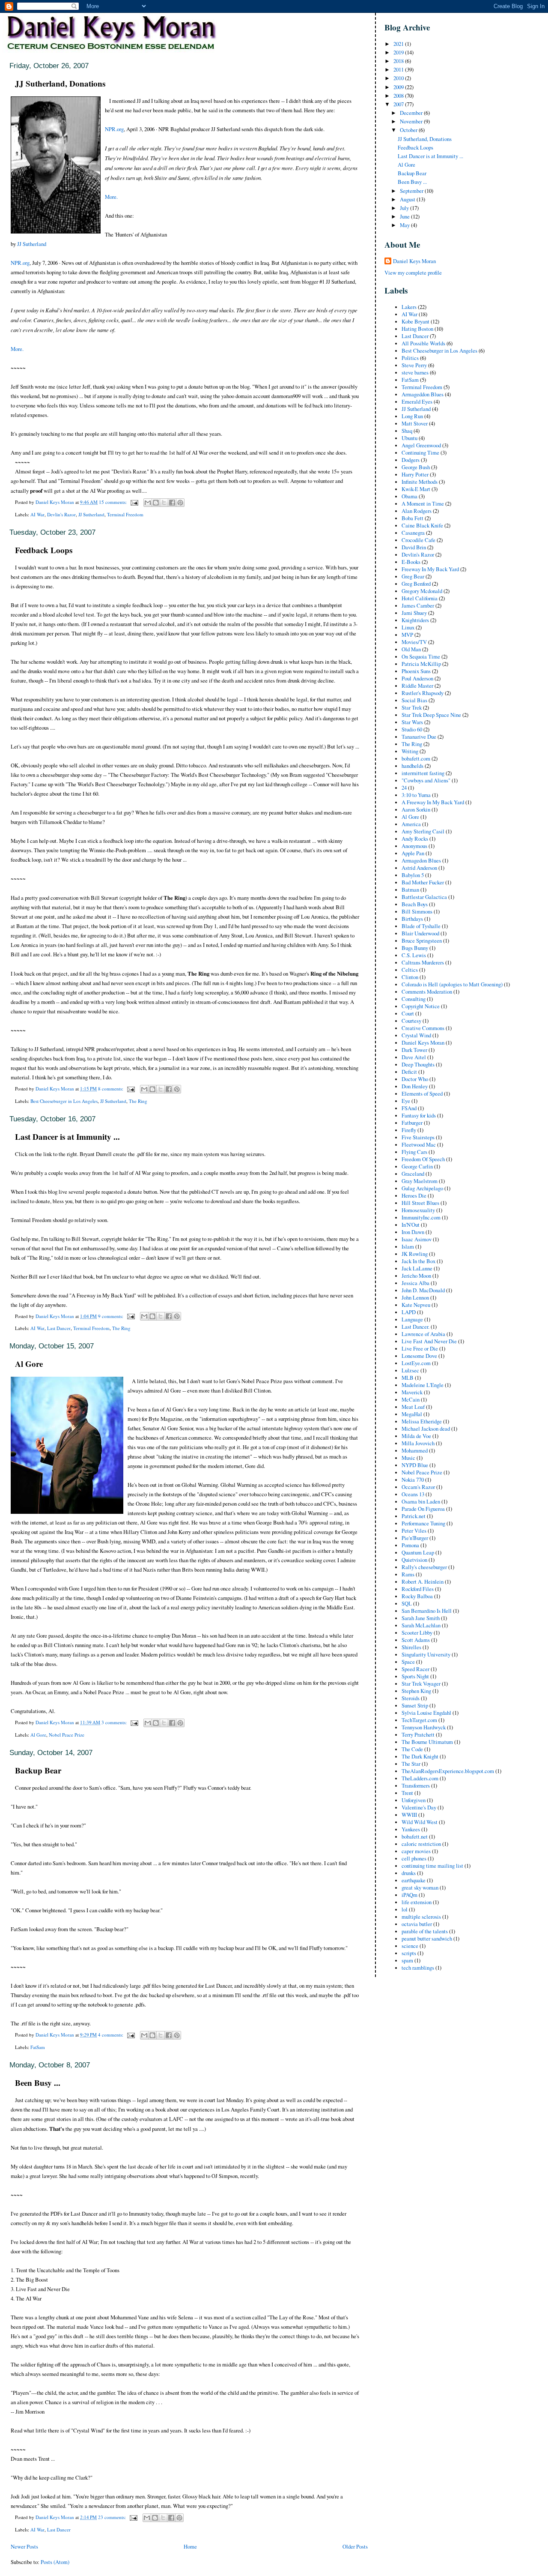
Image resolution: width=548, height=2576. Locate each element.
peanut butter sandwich (427, 1939)
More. (111, 197)
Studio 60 (412, 729)
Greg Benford (416, 584)
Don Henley (415, 1086)
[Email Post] (134, 502)
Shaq (407, 431)
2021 (399, 44)
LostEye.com (416, 1363)
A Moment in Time (423, 504)
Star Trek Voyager (421, 1684)
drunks (409, 1873)
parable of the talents (425, 1931)
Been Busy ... (38, 2083)
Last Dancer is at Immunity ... (67, 1137)
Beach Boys (415, 904)
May (405, 225)
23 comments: (113, 2517)
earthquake (414, 1880)
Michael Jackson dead (426, 1429)
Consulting (414, 999)
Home (190, 2547)
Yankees (411, 1829)
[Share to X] (164, 503)
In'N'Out (411, 1225)
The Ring (138, 1101)
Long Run (412, 416)
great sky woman (420, 1888)
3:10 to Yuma (416, 795)
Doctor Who (415, 1079)
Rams (408, 1574)
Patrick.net (414, 1516)
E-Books (411, 562)
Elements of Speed (422, 1094)
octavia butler (417, 1924)
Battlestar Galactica (424, 897)
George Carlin (417, 1167)
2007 (399, 104)
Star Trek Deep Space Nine (431, 715)
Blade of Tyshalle (421, 926)
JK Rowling (415, 1254)
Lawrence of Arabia (423, 1334)
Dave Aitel (414, 1057)
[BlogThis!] (156, 503)
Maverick (412, 1392)
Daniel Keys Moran (414, 261)
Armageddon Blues (423, 394)
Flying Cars (414, 1152)
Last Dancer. (415, 1327)
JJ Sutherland (32, 244)
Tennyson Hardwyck (424, 1727)
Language (412, 1319)
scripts (409, 1953)
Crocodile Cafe (418, 540)
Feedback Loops (44, 550)
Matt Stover (415, 424)
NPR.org (114, 129)
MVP (407, 635)
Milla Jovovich (418, 1443)
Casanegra (413, 533)
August (408, 199)
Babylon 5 (413, 875)
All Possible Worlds (423, 343)
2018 (399, 61)
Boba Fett (412, 518)
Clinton (410, 977)
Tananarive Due (419, 737)
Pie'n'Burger (415, 1538)
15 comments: (113, 502)
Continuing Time (420, 453)
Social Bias (414, 700)
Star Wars (412, 722)
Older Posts (355, 2547)
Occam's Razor (418, 1487)
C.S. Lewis (414, 955)
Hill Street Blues (420, 1203)
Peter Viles (414, 1531)
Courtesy (411, 1021)
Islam (408, 1247)
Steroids (411, 1698)
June (405, 217)
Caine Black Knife (422, 526)
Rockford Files (418, 1589)
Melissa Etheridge (422, 1421)
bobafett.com (416, 759)
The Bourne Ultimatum (427, 1742)
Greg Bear (413, 577)
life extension (417, 1902)
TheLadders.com (420, 1778)
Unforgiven (414, 1800)
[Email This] (148, 503)
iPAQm (410, 1895)
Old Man (411, 649)
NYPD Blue (415, 1465)
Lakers (409, 307)
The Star (411, 1764)
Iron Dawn (413, 1232)
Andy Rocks (415, 839)
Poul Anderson (417, 678)
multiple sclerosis (421, 1917)
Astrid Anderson (419, 868)
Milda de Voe (416, 1436)
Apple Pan (413, 853)
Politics (410, 358)
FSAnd (409, 1108)
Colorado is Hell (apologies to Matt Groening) (452, 984)
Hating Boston (417, 329)
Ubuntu (410, 438)
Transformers (416, 1786)
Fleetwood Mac (419, 1145)
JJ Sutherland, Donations (60, 84)
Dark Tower (414, 1050)
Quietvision (414, 1560)
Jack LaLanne (417, 1269)
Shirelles (411, 1647)
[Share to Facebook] (172, 503)
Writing (410, 751)
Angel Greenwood (421, 445)
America (411, 824)
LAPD (409, 1312)
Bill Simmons (417, 912)
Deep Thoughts (418, 1065)
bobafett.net (415, 1837)
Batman (410, 890)
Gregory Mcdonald (422, 591)
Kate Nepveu (416, 1305)
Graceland (413, 1174)
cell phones (414, 1859)
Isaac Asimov (417, 1239)
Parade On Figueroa (423, 1509)
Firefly (409, 1130)
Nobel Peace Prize (67, 1735)
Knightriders (415, 620)
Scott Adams (416, 1640)
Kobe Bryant (415, 322)
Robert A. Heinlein (423, 1582)
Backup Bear (38, 1770)
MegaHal (412, 1414)
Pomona (410, 1545)
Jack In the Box (418, 1261)
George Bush (416, 467)
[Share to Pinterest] (180, 503)
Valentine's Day (419, 1808)
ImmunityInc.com (421, 1218)
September (412, 191)
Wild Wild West (420, 1822)
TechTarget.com (419, 1720)
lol (405, 1910)
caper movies (416, 1851)
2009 (399, 87)
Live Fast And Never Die (429, 1341)
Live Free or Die (420, 1349)
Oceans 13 (413, 1494)
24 (404, 788)
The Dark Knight (420, 1757)
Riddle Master (417, 686)
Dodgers (411, 460)
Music (408, 1458)
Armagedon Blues (421, 861)
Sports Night (415, 1676)
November (412, 121)
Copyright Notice (421, 1006)
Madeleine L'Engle (423, 1385)
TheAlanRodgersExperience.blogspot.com (448, 1771)
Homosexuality (418, 1210)
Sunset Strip (415, 1706)
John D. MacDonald (423, 1290)
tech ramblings (418, 1968)
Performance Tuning (423, 1523)
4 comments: (111, 2035)
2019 (399, 52)
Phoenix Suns (416, 671)
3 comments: (115, 1722)
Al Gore (29, 1364)
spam (407, 1960)
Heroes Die (414, 1196)
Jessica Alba (415, 1283)
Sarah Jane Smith (421, 1618)
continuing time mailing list (432, 1866)
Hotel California (420, 598)
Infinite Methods (420, 482)
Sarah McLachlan (421, 1625)
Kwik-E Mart (416, 489)
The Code (412, 1749)
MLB (408, 1378)
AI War (37, 514)
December (412, 113)
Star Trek (412, 708)
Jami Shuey (414, 613)
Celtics (410, 970)
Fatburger (412, 1123)
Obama (410, 496)
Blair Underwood (420, 933)
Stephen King (416, 1691)
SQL (407, 1604)
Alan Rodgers (417, 511)
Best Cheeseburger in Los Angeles (64, 1101)
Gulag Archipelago (422, 1188)
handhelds (412, 766)
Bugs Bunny (415, 948)
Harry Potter (415, 475)
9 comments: (111, 1316)
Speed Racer (415, 1669)
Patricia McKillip (421, 664)
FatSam (38, 2047)
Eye (406, 1101)
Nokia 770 (413, 1480)
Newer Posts (24, 2547)
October (409, 130)
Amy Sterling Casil (423, 831)
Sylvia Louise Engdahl (426, 1713)
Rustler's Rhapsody (423, 693)
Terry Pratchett (418, 1735)
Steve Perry (414, 365)
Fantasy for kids (419, 1116)
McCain (411, 1400)
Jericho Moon (416, 1276)
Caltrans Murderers (423, 963)
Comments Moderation (427, 992)
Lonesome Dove (419, 1356)
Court (408, 1014)
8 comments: (111, 1089)
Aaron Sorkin (416, 810)
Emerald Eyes (417, 402)
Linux (408, 628)
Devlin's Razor (61, 514)
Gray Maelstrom (420, 1181)
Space (408, 1662)
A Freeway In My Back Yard (433, 802)
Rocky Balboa (417, 1596)
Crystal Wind (416, 1035)
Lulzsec (410, 1370)
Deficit (409, 1072)
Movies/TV (414, 642)
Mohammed (415, 1451)
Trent (407, 1793)
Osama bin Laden (421, 1502)
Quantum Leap (418, 1553)
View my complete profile (413, 273)
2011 (399, 70)
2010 (399, 78)
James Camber (418, 606)
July (405, 208)
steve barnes (415, 373)
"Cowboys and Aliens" (426, 780)
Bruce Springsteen (422, 941)
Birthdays (412, 919)
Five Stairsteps (418, 1137)
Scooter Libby (417, 1633)
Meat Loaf (413, 1407)
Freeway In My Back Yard (430, 569)
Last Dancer (59, 1328)
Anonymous (414, 846)
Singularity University (426, 1655)
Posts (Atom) (55, 2562)
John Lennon (415, 1298)
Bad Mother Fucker (423, 882)
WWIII (409, 1815)
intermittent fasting (423, 773)
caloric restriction (421, 1844)
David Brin (414, 547)
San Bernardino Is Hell (427, 1611)
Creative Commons (423, 1028)
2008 (399, 96)
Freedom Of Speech (423, 1159)
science (410, 1946)
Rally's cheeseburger (424, 1567)
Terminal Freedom (125, 514)
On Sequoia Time (421, 657)
